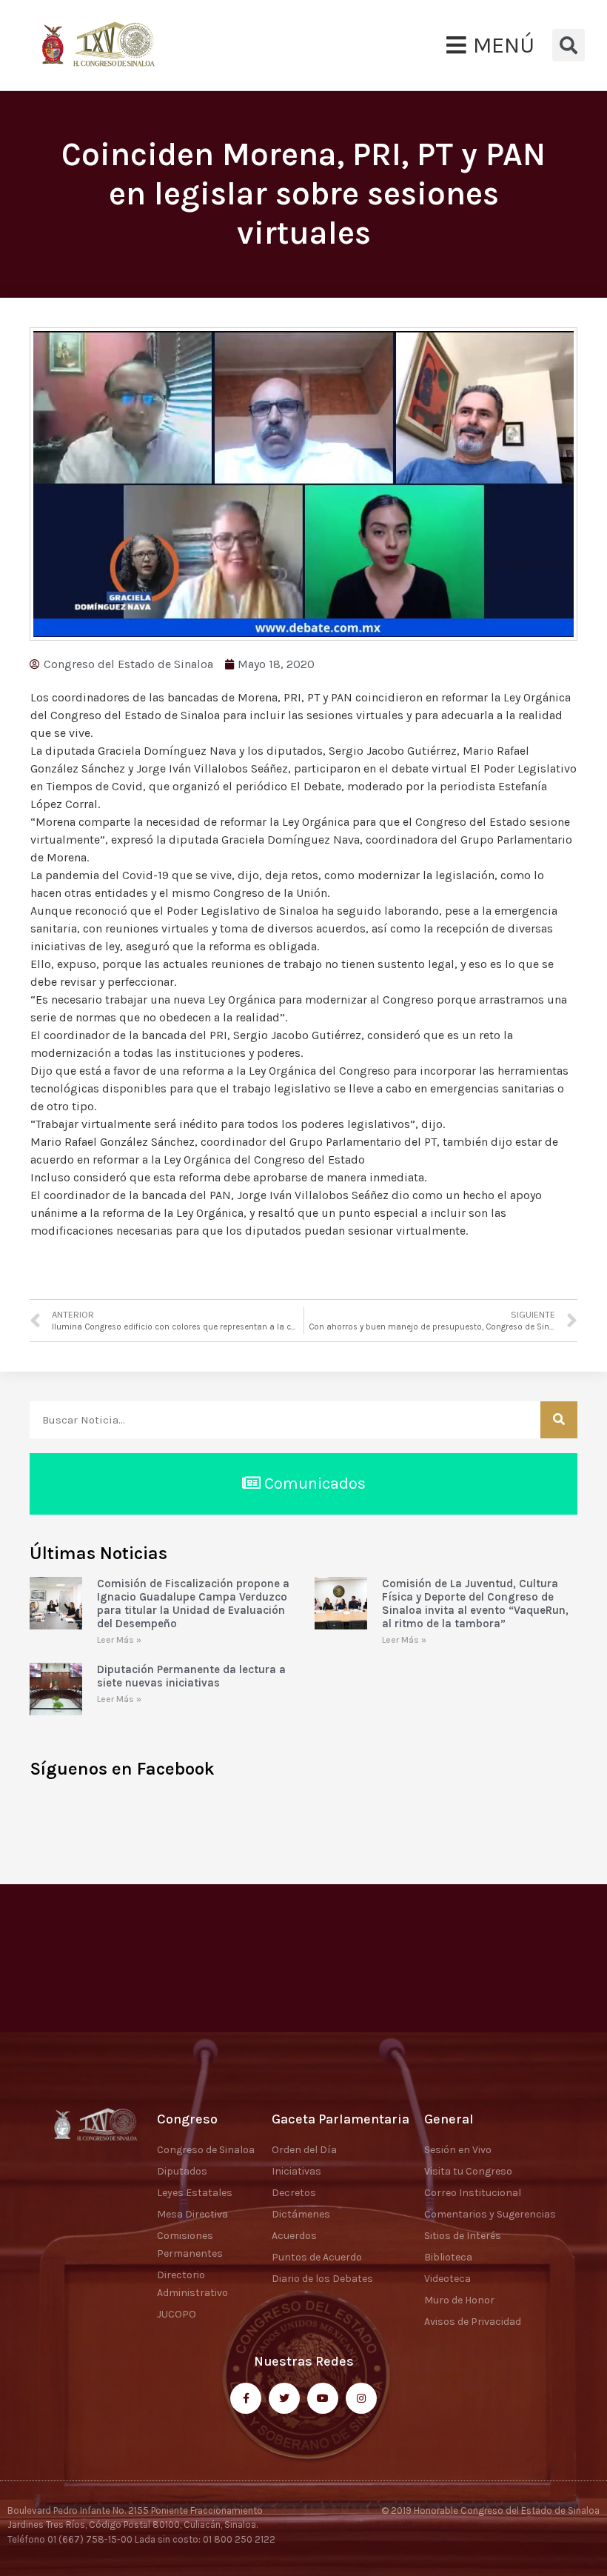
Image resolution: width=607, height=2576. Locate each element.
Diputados (182, 2171)
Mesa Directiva (192, 2214)
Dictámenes (301, 2214)
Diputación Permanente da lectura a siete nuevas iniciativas (191, 1676)
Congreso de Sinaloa (206, 2150)
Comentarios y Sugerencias (490, 2214)
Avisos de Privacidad (473, 2322)
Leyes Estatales (195, 2193)
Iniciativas (296, 2171)
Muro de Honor (459, 2300)
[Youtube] (323, 2398)
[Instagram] (361, 2398)
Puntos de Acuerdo (317, 2257)
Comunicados (313, 1484)
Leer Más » (119, 1640)
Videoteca (447, 2279)
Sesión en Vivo (458, 2150)
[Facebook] (246, 2398)
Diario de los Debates (322, 2279)
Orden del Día (304, 2150)
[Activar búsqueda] (569, 45)
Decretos (294, 2193)
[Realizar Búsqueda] (559, 1420)
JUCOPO (177, 2314)
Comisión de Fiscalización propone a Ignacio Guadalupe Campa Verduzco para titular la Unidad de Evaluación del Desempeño (193, 1604)
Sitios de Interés (463, 2236)
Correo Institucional (473, 2193)
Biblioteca (448, 2257)
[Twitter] (284, 2398)
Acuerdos (294, 2236)
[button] (490, 45)
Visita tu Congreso (468, 2171)
